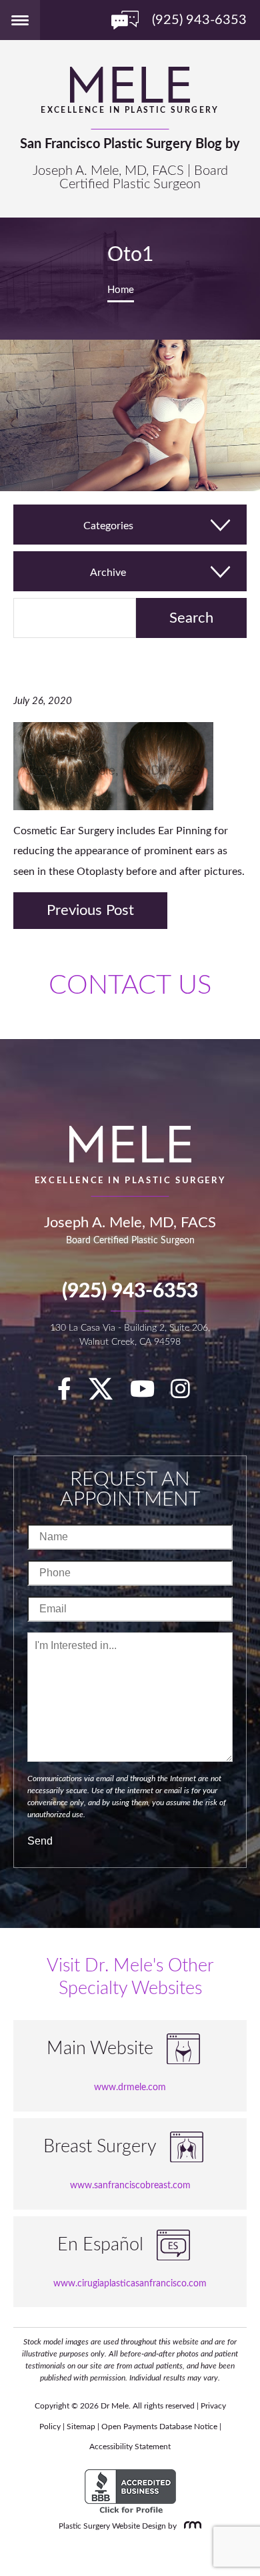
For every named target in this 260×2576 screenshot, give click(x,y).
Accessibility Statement (130, 2447)
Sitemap (81, 2427)
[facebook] (71, 1394)
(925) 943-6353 (130, 1291)
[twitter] (107, 1394)
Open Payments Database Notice (159, 2427)
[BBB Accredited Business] (130, 2492)
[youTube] (149, 1394)
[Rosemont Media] (190, 2526)
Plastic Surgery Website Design (112, 2526)
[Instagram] (187, 1394)
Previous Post (90, 910)
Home (121, 290)
